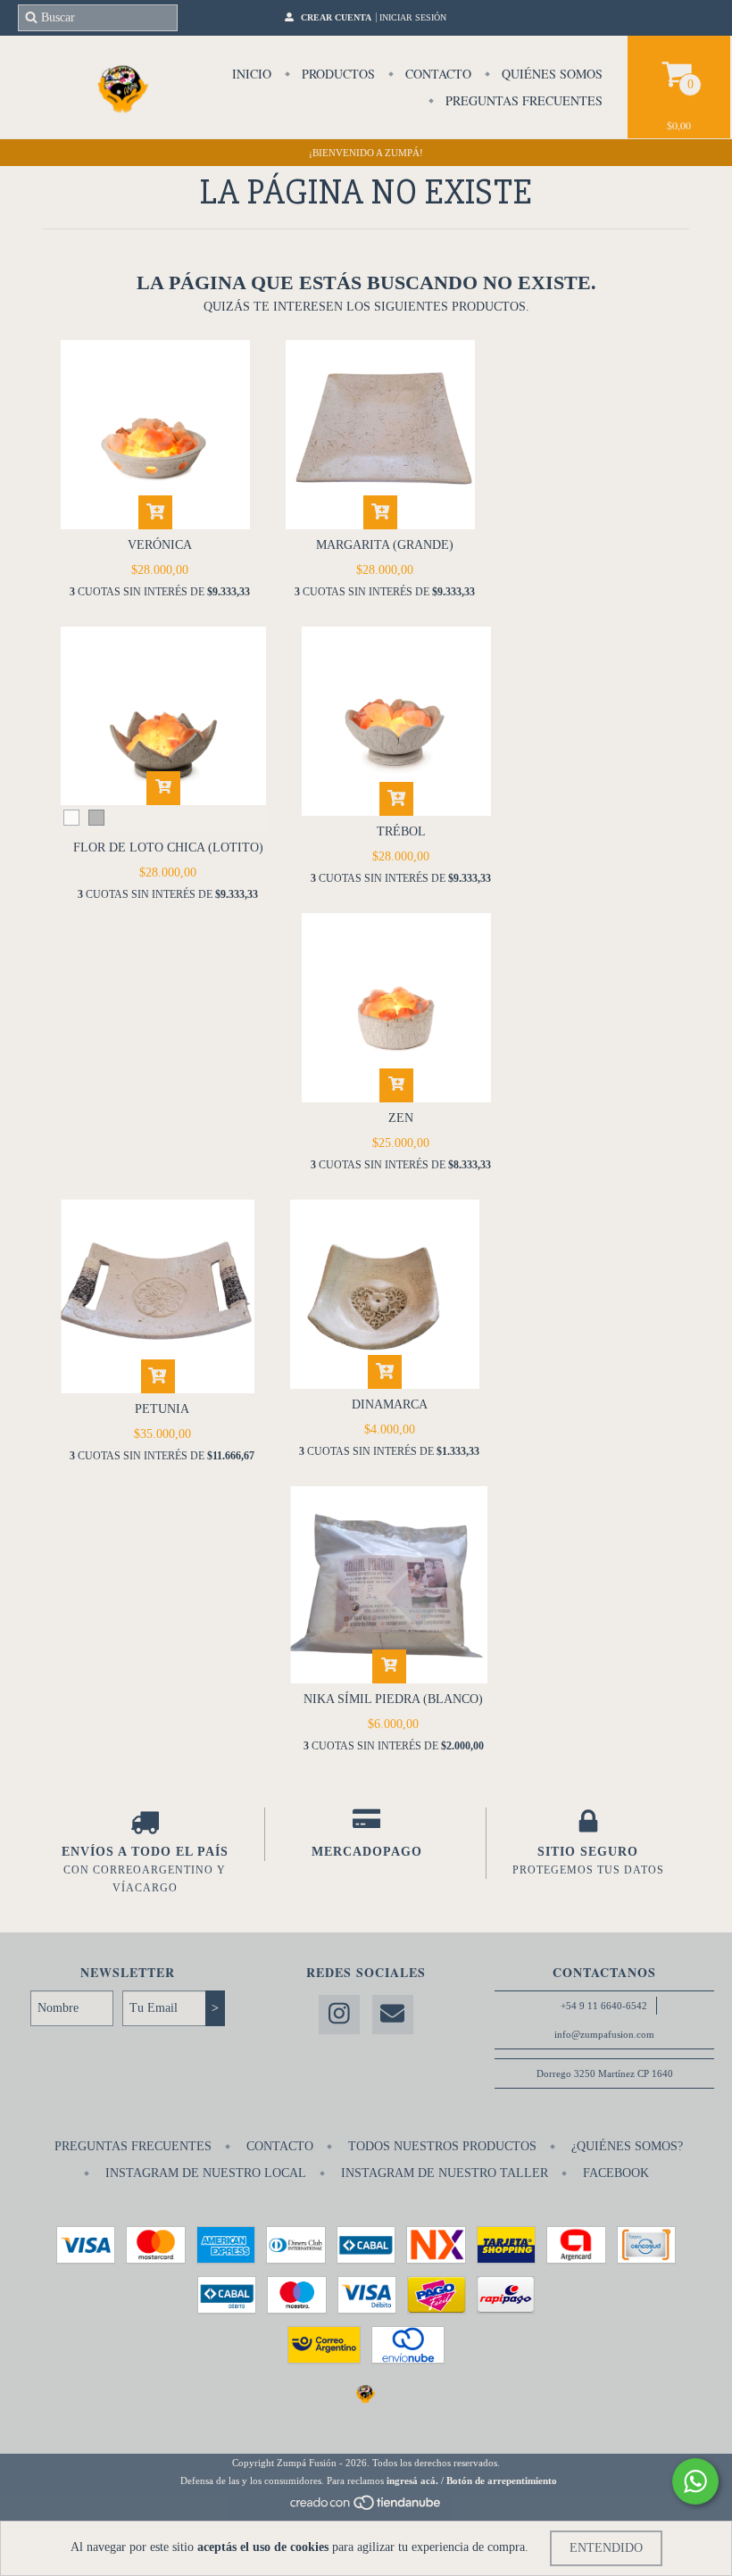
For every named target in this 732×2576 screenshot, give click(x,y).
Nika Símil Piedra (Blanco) (393, 1699)
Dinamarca (390, 1404)
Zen (401, 1118)
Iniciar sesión (413, 17)
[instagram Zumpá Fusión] (339, 2015)
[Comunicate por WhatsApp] (695, 2481)
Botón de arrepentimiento (502, 2480)
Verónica (160, 545)
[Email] (393, 2015)
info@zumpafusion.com (604, 2034)
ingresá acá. (412, 2480)
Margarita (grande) (385, 545)
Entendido (606, 2548)
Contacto (437, 74)
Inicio (252, 74)
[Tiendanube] (366, 2507)
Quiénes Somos (550, 74)
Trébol (401, 831)
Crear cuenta (336, 17)
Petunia (162, 1409)
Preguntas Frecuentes (522, 100)
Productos (337, 74)
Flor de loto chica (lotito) (168, 848)
